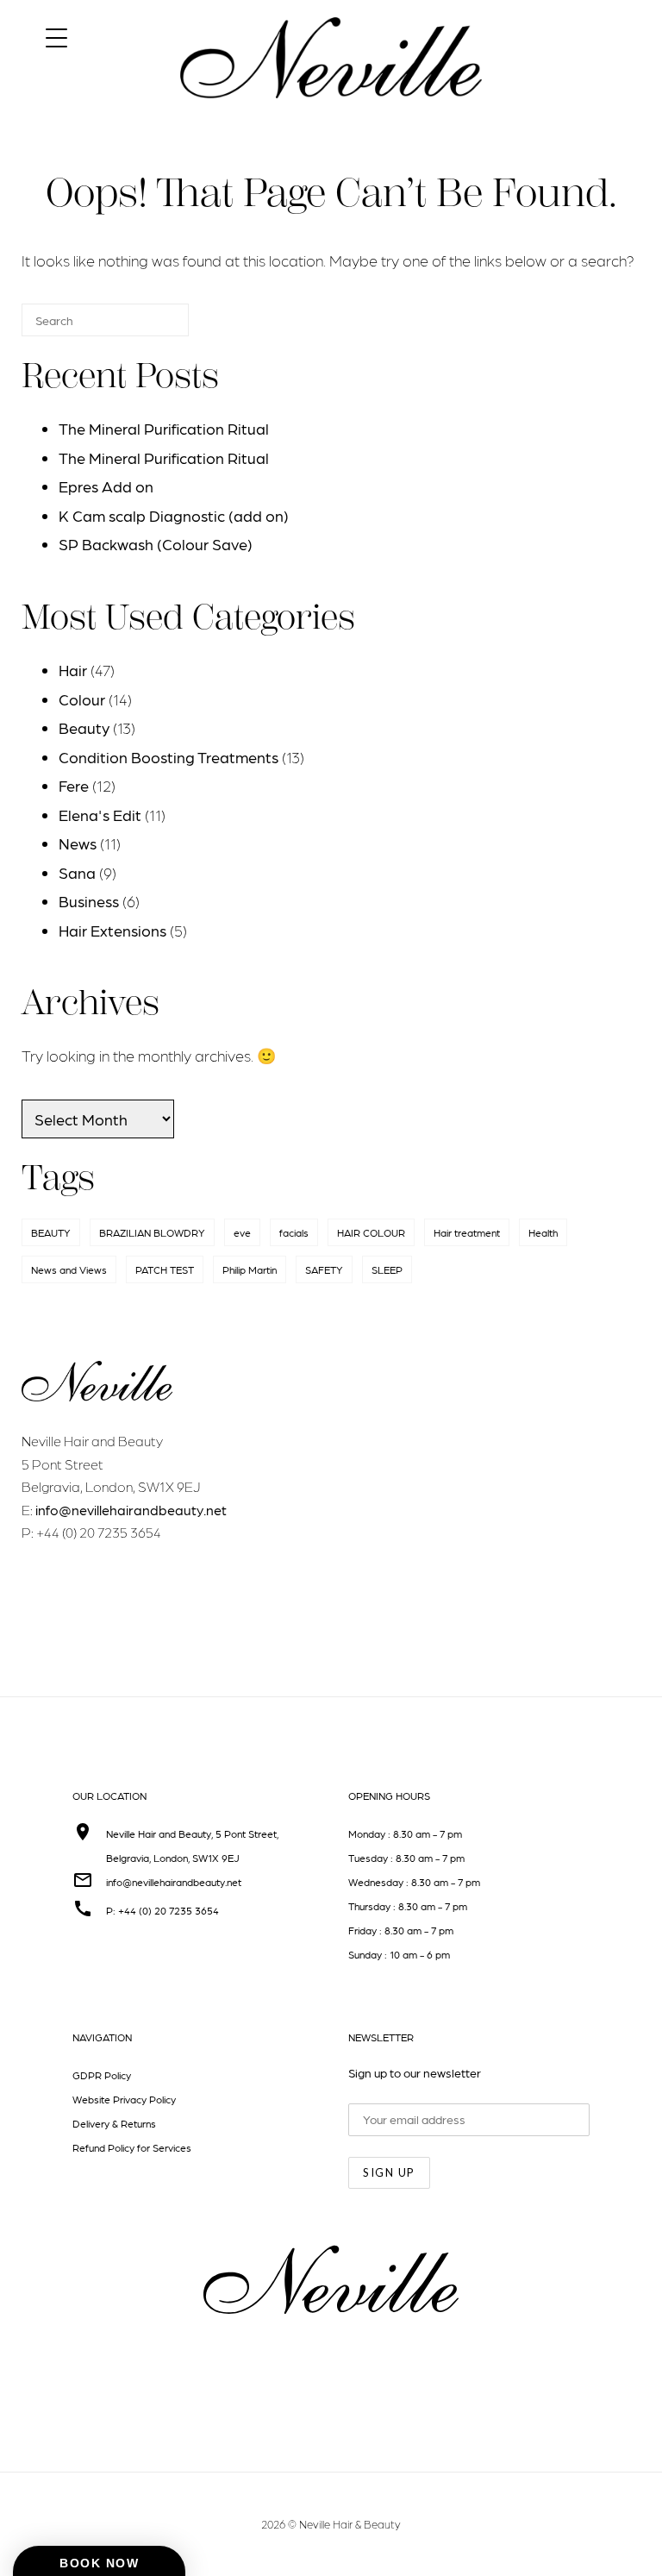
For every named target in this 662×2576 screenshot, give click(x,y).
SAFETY (324, 1269)
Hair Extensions (112, 930)
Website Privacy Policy (124, 2099)
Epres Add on (106, 486)
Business (89, 901)
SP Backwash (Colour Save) (156, 544)
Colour (82, 699)
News (78, 843)
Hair (73, 670)
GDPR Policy (102, 2075)
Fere (74, 785)
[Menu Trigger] (56, 37)
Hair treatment (467, 1232)
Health (543, 1232)
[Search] (150, 327)
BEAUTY (51, 1232)
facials (294, 1232)
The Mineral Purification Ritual (164, 428)
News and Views (69, 1269)
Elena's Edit (100, 815)
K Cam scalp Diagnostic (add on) (174, 515)
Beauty (84, 727)
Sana (77, 872)
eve (242, 1232)
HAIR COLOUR (371, 1232)
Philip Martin (250, 1269)
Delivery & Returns (114, 2123)
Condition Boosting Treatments (169, 757)
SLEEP (387, 1269)
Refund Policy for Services (132, 2147)
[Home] (331, 113)
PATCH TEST (165, 1269)
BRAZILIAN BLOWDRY (152, 1232)
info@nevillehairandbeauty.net (131, 1510)
